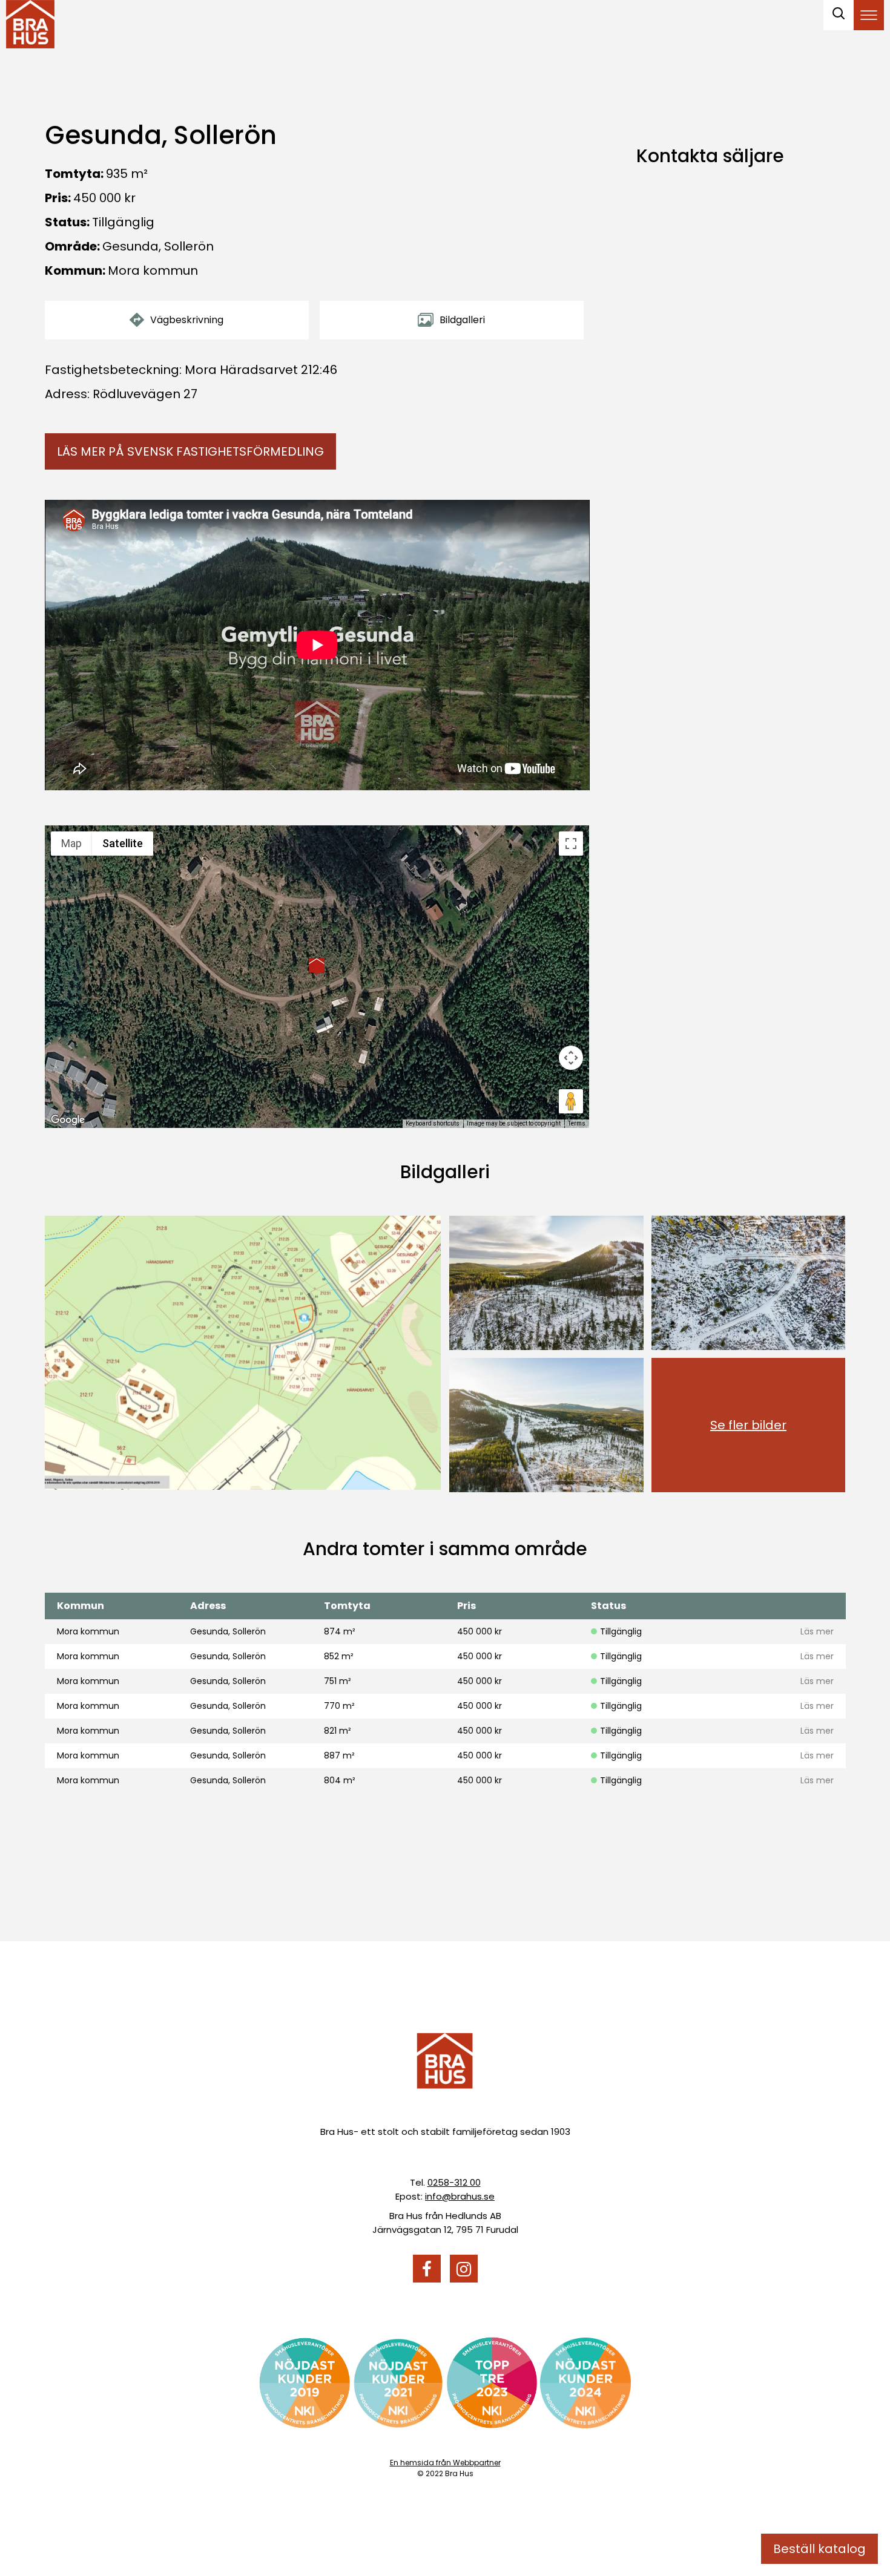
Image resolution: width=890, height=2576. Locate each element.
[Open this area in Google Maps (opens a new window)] (68, 1120)
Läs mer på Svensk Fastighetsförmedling (190, 451)
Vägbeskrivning (187, 320)
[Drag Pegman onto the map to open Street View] (571, 1101)
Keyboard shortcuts (433, 1123)
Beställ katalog (819, 2549)
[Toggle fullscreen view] (571, 844)
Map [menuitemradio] (71, 843)
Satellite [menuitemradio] (123, 843)
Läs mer (817, 1631)
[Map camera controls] (571, 1058)
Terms (577, 1123)
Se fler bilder (748, 1425)
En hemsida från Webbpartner (445, 2463)
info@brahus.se (460, 2196)
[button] (317, 966)
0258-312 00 (454, 2182)
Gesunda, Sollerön (158, 246)
